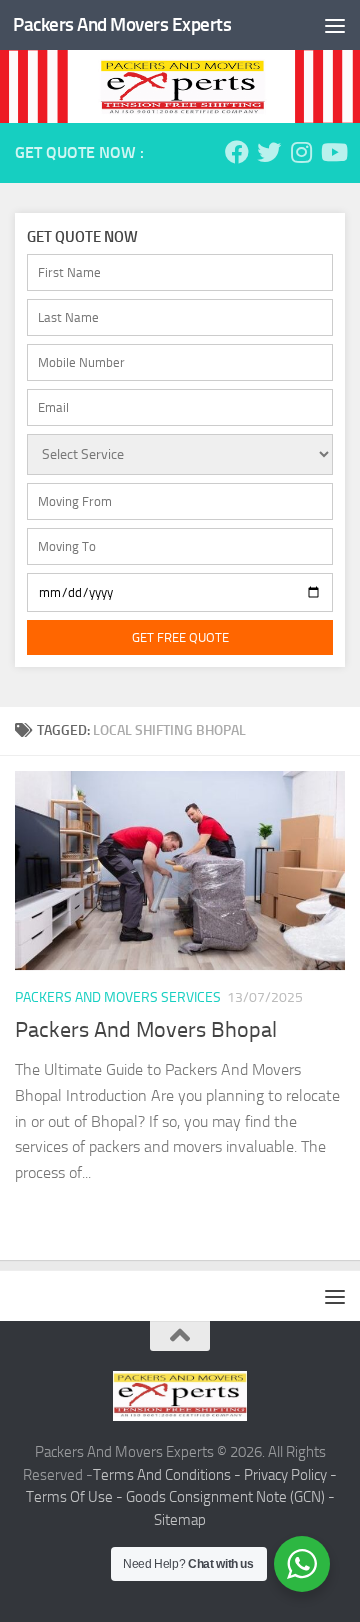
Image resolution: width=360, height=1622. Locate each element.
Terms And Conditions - (168, 1475)
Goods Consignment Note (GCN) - (230, 1497)
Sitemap (180, 1520)
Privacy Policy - (290, 1475)
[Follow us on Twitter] (269, 152)
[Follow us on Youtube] (333, 152)
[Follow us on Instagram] (301, 152)
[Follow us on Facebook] (237, 152)
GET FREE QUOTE (180, 637)
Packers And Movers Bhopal (146, 1030)
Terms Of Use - (76, 1497)
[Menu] (335, 25)
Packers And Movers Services (118, 997)
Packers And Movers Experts (122, 24)
